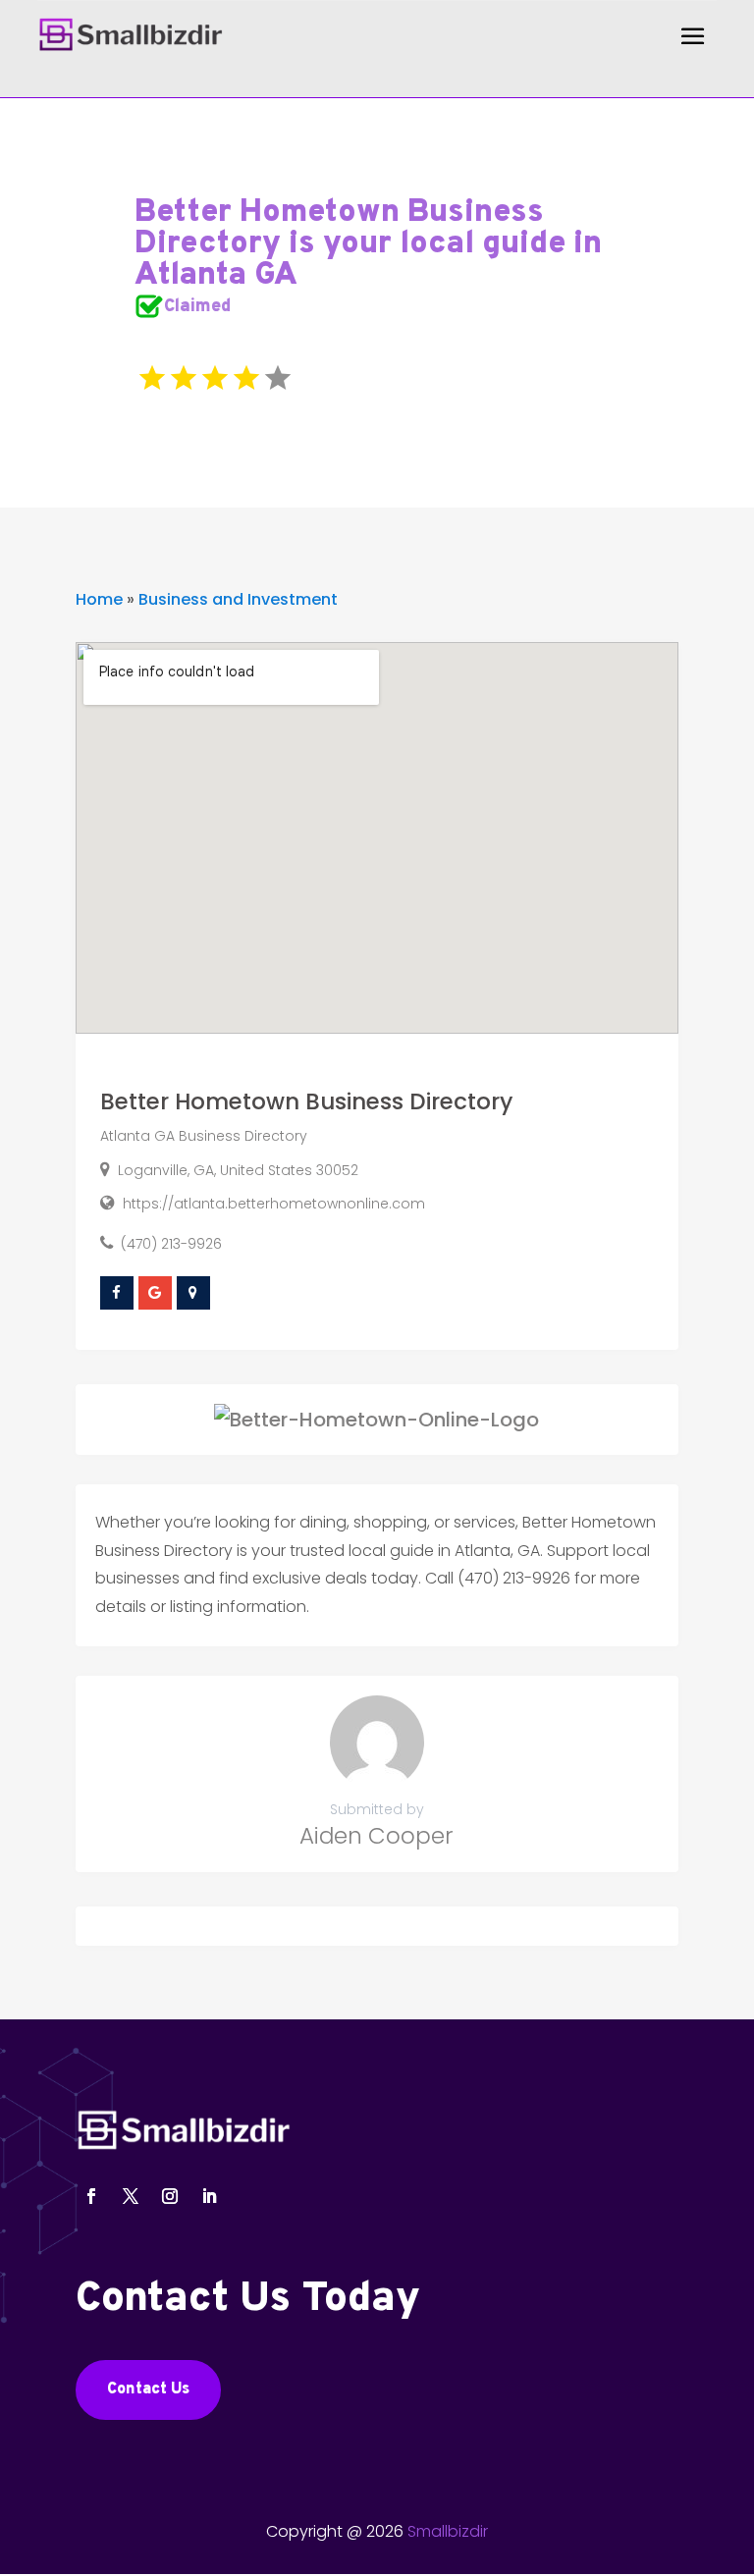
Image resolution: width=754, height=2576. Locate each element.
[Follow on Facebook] (91, 2196)
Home (99, 599)
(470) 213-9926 (171, 1244)
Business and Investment (238, 599)
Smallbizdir (448, 2531)
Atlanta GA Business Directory (204, 1136)
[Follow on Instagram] (170, 2196)
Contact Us (148, 2389)
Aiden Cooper (377, 1836)
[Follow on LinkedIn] (209, 2196)
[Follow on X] (131, 2196)
